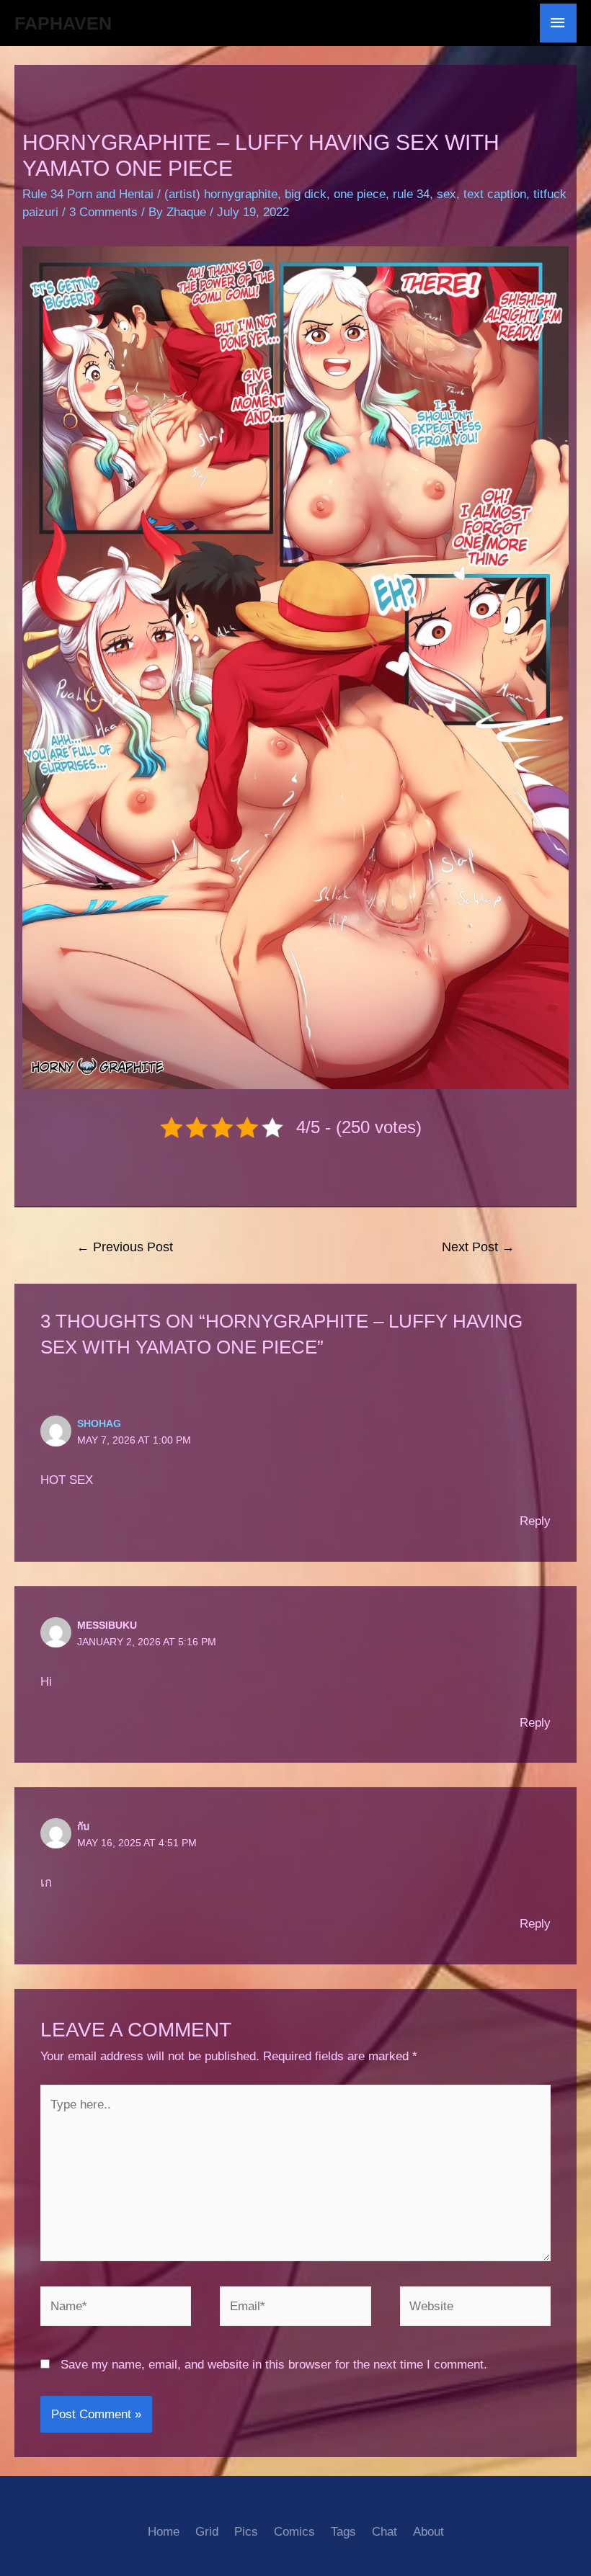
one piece (360, 194)
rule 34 (411, 194)
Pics (246, 2532)
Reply (535, 1521)
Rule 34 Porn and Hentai (88, 194)
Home (164, 2532)
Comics (294, 2532)
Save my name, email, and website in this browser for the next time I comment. (274, 2365)
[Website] (475, 2309)
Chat (385, 2532)
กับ (83, 1826)
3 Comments (103, 212)
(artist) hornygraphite (221, 194)
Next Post (478, 1247)
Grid (207, 2532)
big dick (306, 194)
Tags (343, 2532)
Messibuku (107, 1625)
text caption (495, 194)
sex (446, 194)
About (428, 2532)
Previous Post (125, 1247)
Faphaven (63, 23)
